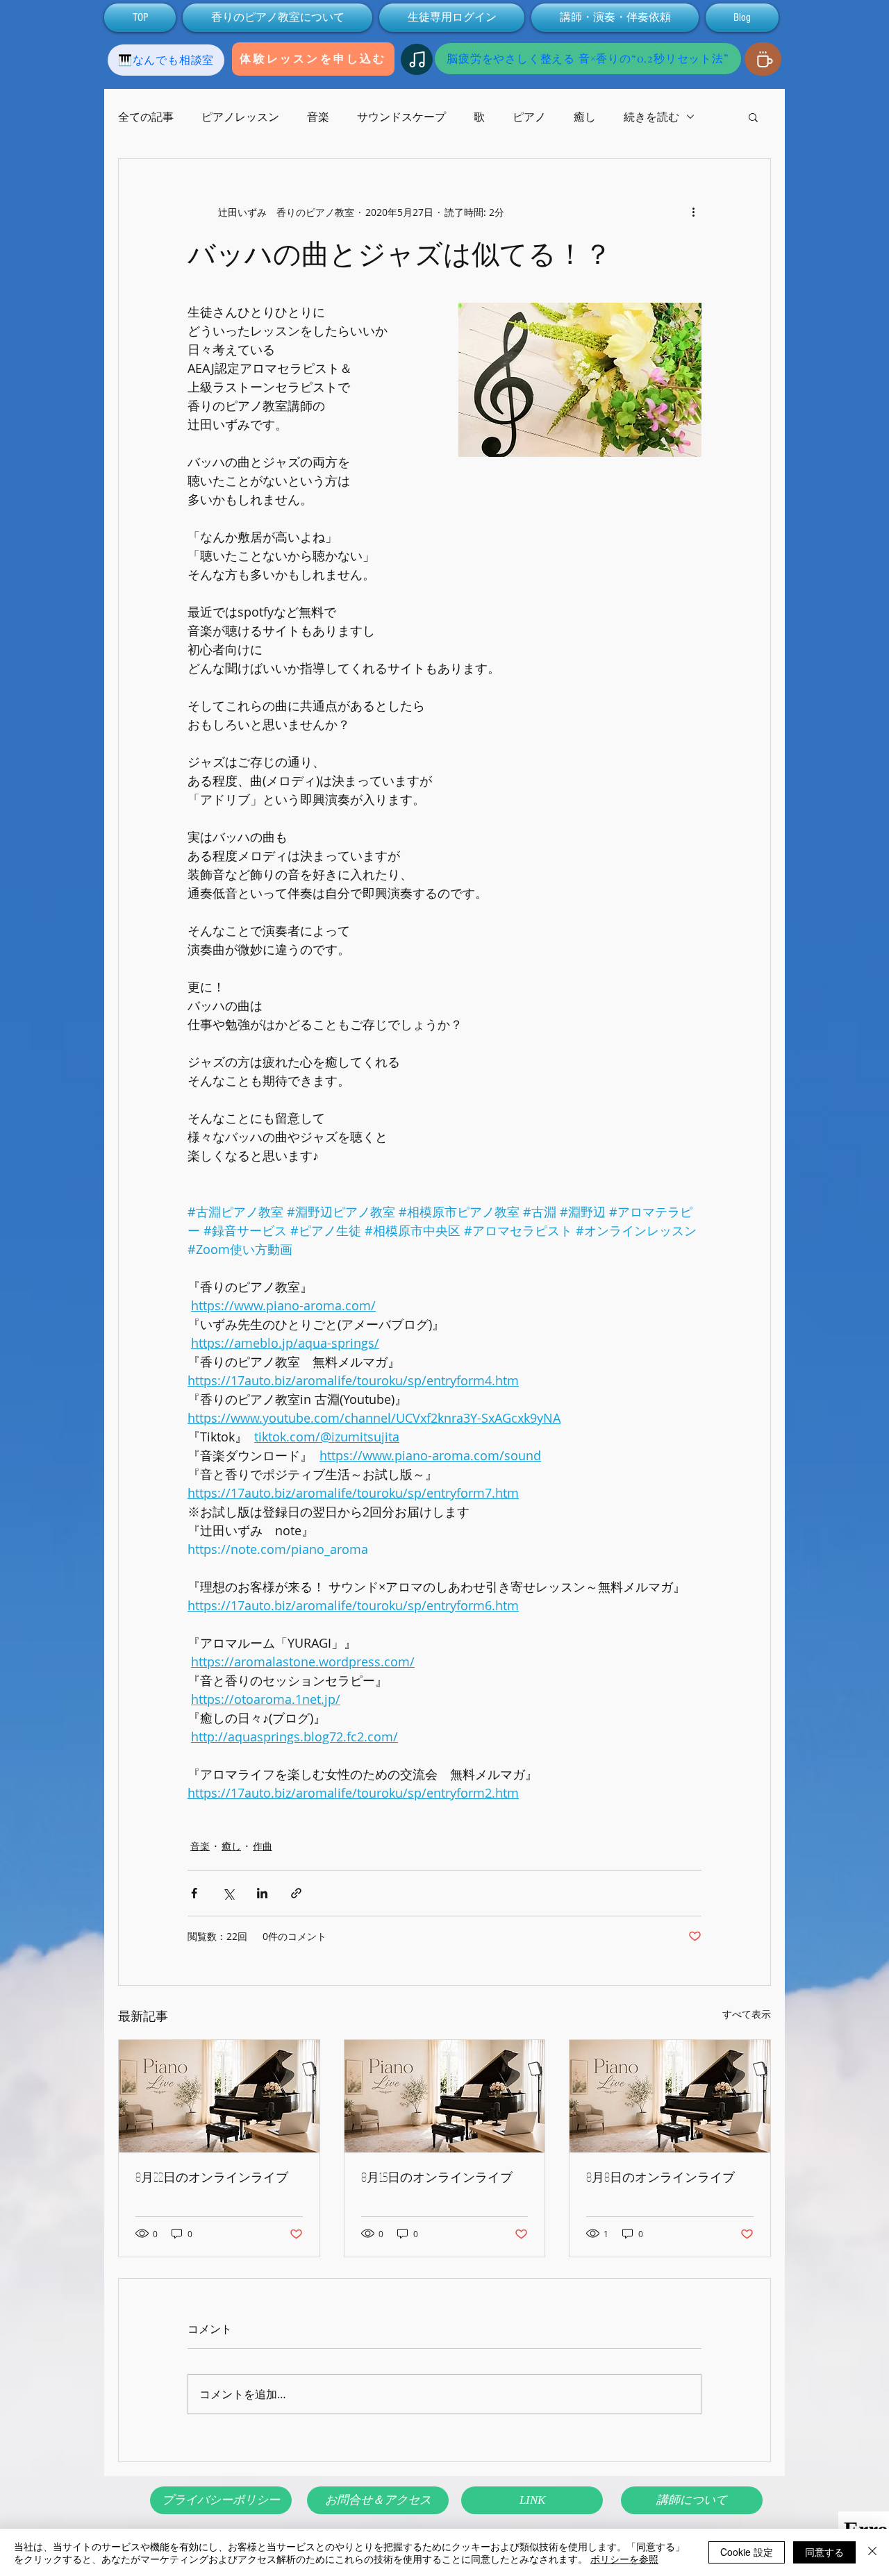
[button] (753, 117)
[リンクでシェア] (296, 1893)
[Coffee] (763, 59)
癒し (585, 117)
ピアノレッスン (240, 117)
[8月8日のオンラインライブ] (670, 2096)
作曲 (263, 1846)
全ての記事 (146, 117)
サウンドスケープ (401, 117)
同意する (824, 2552)
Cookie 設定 (747, 2552)
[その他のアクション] (693, 212)
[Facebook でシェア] (194, 1893)
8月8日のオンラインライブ (660, 2177)
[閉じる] (872, 2552)
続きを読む (651, 117)
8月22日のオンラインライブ (212, 2177)
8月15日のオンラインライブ (437, 2177)
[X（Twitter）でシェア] (228, 1893)
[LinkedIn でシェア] (262, 1893)
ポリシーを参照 (624, 2559)
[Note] (417, 59)
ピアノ (529, 117)
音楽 (318, 117)
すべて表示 (747, 2014)
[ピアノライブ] (219, 2096)
